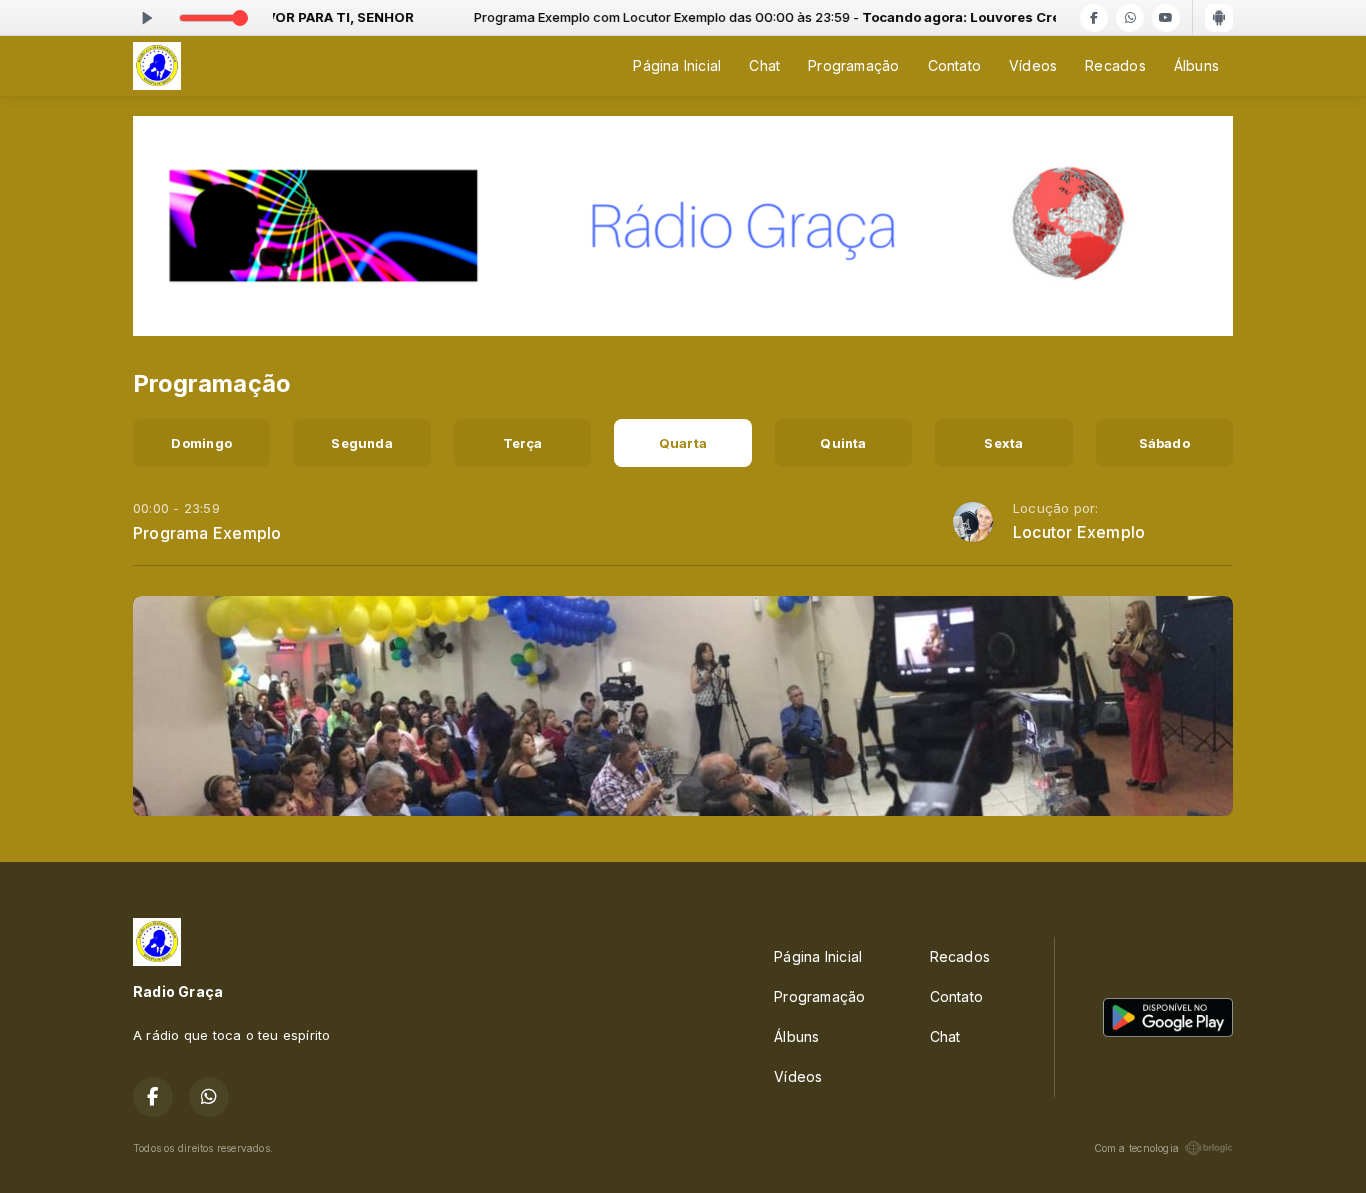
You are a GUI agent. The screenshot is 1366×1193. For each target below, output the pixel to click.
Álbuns (1196, 65)
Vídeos (1033, 65)
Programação (853, 65)
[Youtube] (1166, 18)
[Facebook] (1094, 18)
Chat (764, 65)
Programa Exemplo (207, 533)
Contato (954, 65)
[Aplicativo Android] (1219, 18)
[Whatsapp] (1130, 18)
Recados (1115, 65)
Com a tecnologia (1136, 1148)
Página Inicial (677, 65)
